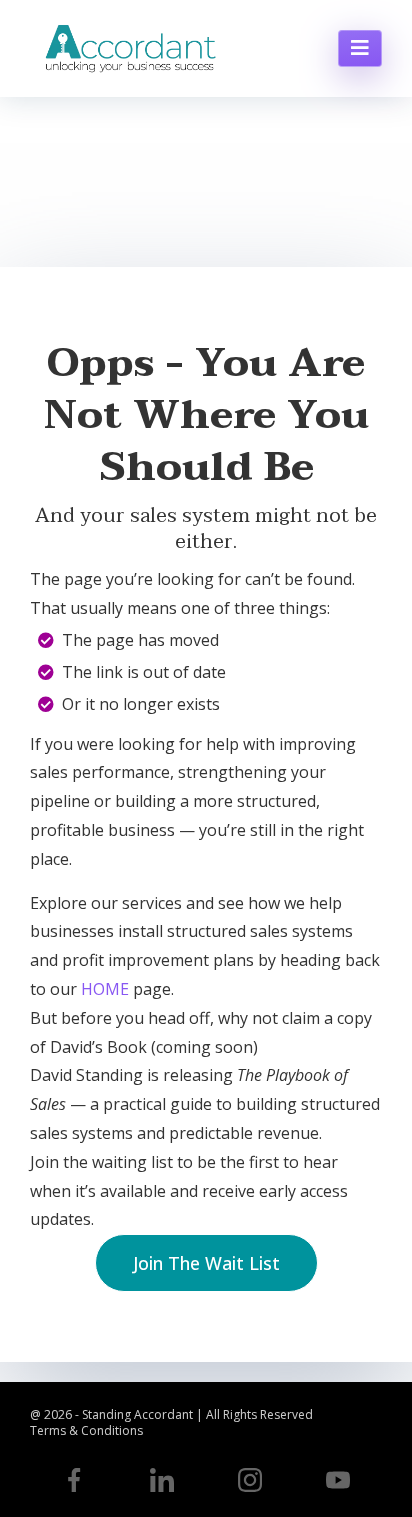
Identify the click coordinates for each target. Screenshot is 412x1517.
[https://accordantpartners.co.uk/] (130, 48)
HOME (105, 989)
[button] (360, 48)
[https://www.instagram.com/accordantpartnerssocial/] (250, 1480)
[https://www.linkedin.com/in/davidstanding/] (162, 1480)
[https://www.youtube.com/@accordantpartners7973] (338, 1480)
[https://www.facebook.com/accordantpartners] (74, 1480)
